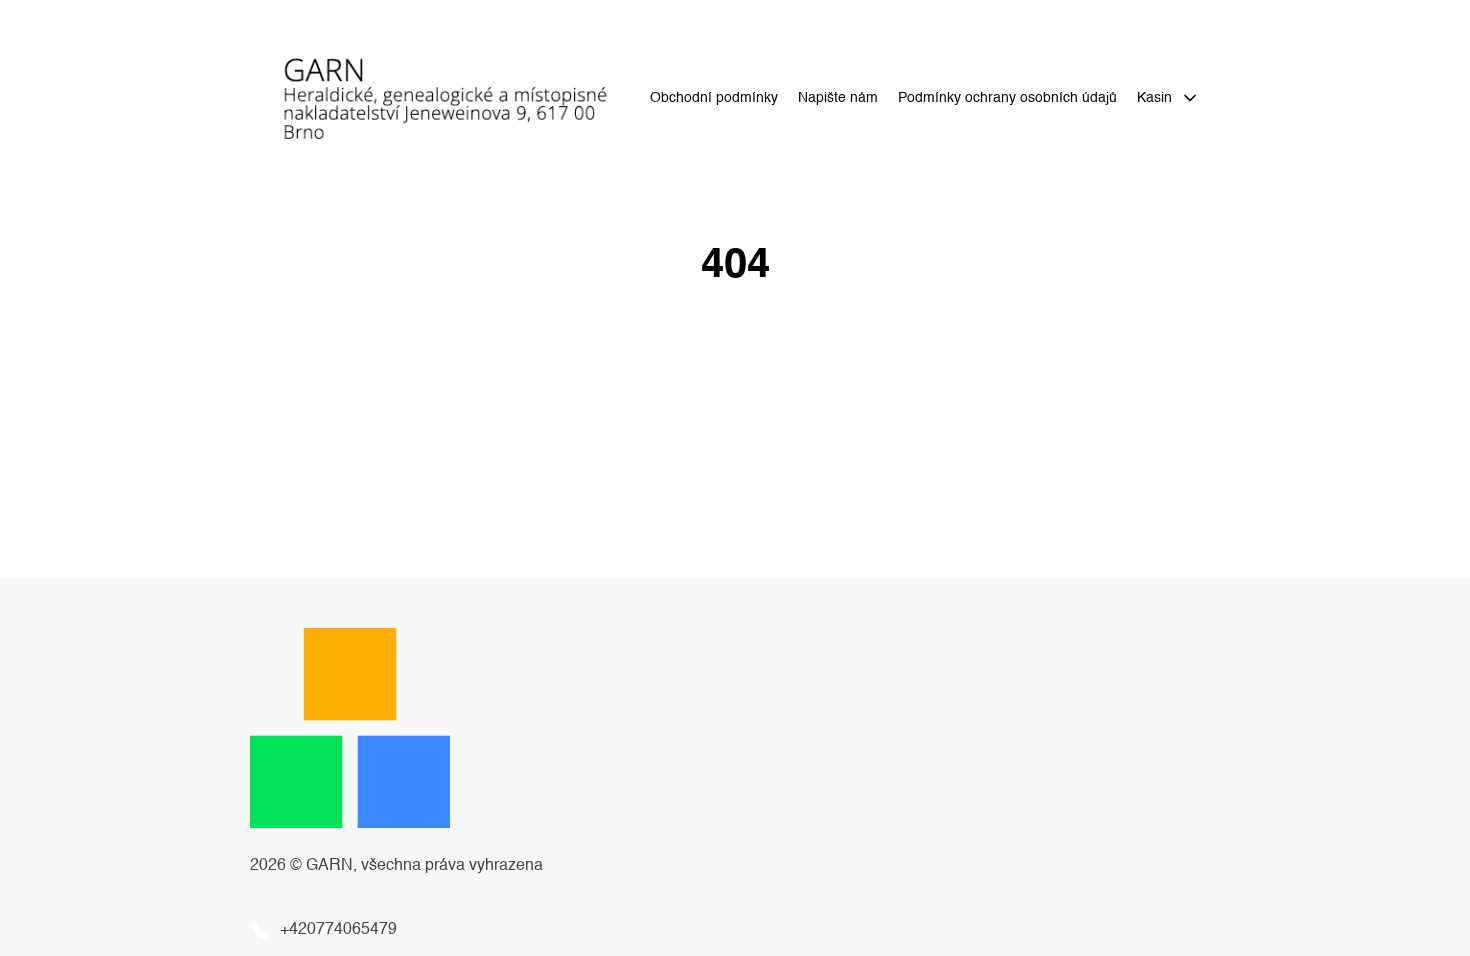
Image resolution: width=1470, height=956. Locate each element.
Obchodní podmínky (714, 98)
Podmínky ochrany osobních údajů (1007, 98)
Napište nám (838, 98)
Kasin (1154, 98)
